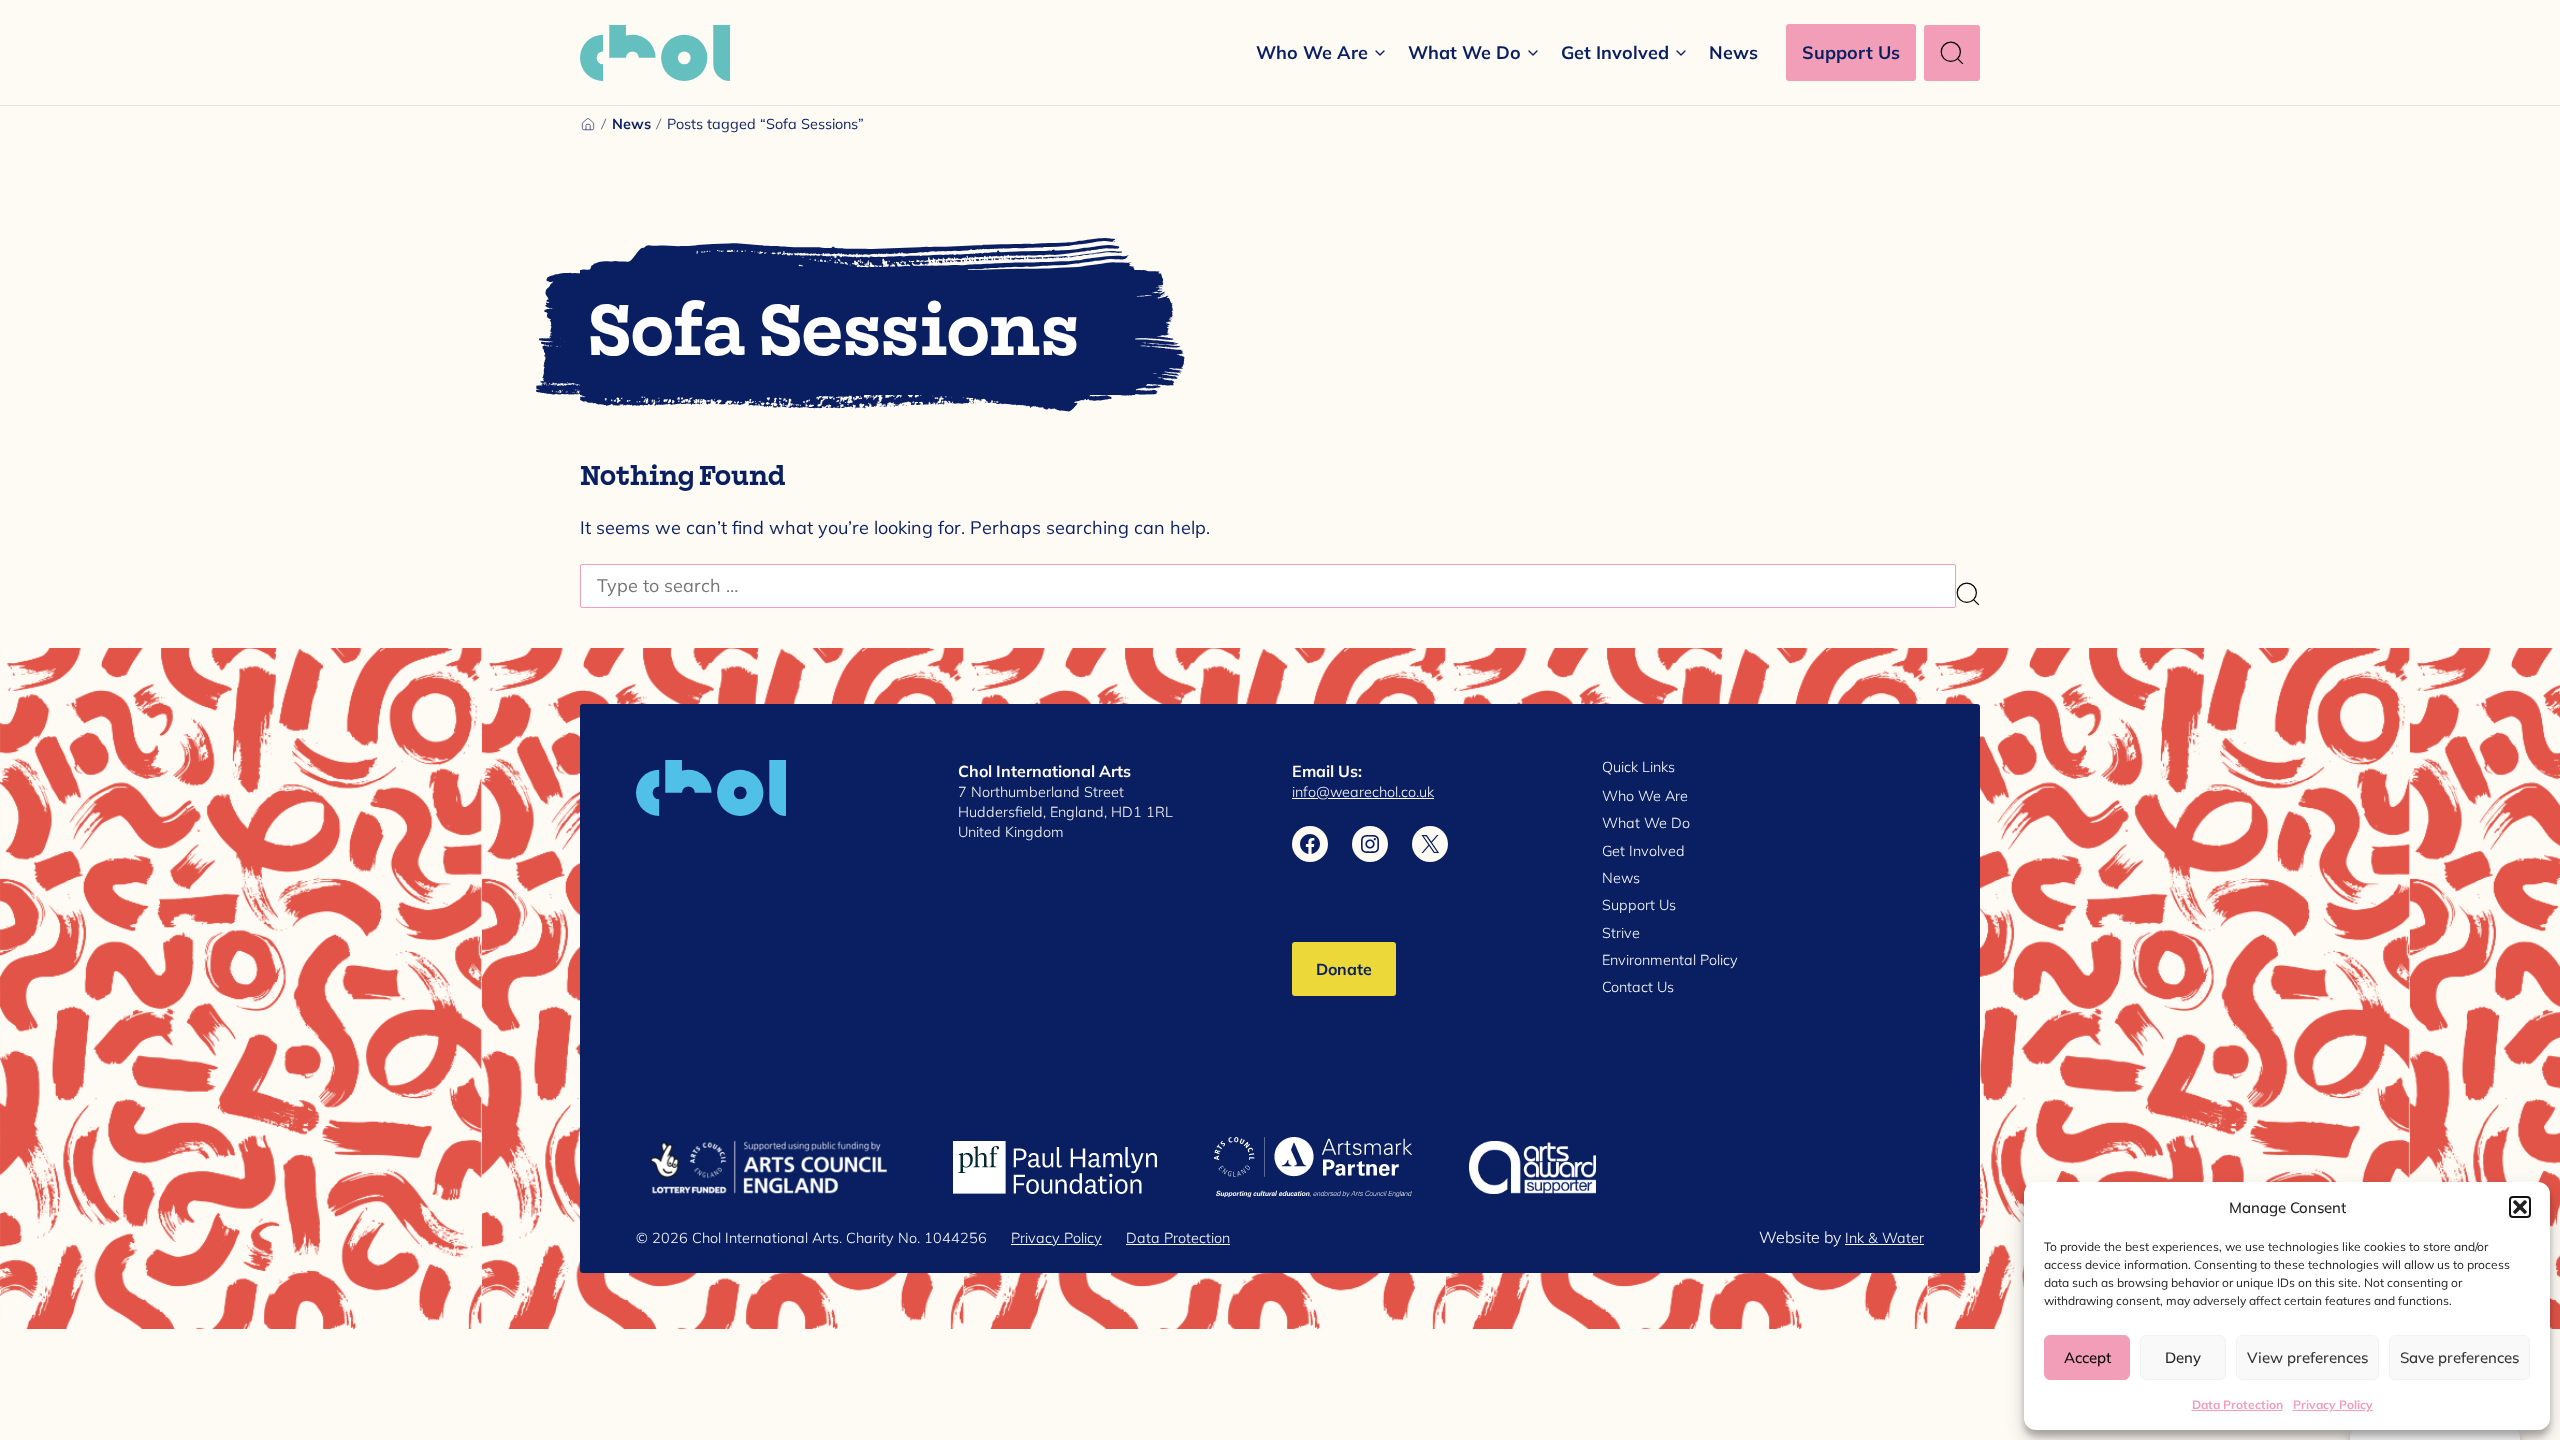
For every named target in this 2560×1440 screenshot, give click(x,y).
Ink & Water (1884, 1237)
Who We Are (1312, 52)
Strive (1621, 932)
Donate (1344, 968)
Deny (2183, 1357)
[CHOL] (655, 53)
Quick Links (1638, 767)
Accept (2087, 1357)
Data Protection (2237, 1404)
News (1733, 52)
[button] (2520, 1207)
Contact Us (1638, 986)
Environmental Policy (1670, 959)
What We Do (1464, 52)
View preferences (2307, 1357)
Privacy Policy (2333, 1404)
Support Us (1851, 52)
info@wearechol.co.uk (1363, 791)
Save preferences (2459, 1357)
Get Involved (1615, 52)
